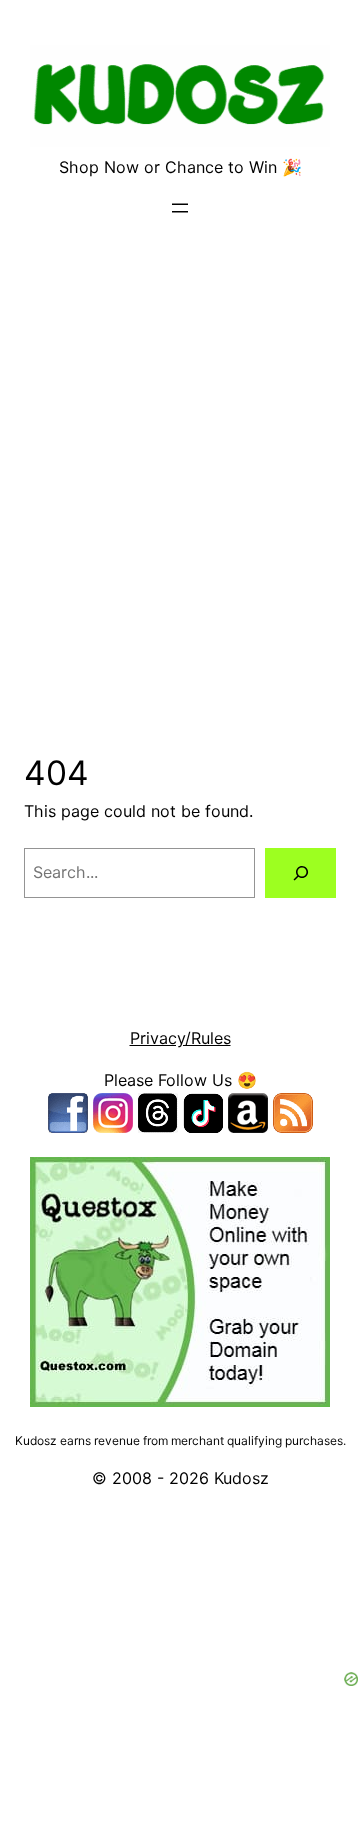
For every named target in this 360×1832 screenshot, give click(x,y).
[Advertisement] (180, 501)
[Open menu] (180, 208)
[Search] (300, 872)
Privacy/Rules (180, 1038)
